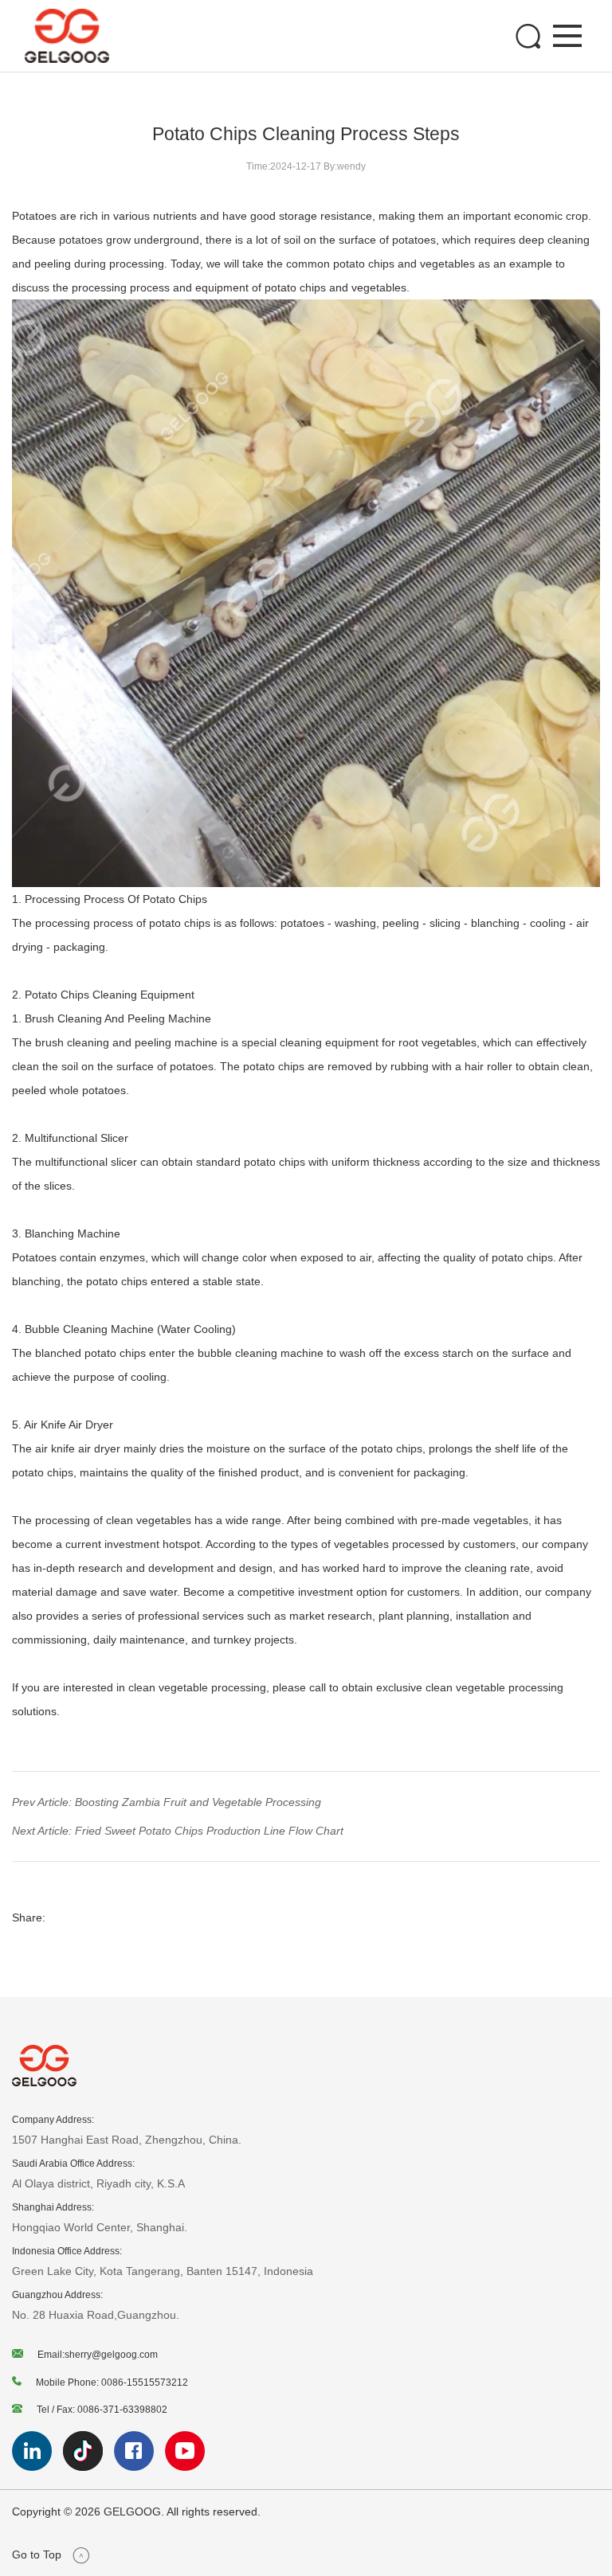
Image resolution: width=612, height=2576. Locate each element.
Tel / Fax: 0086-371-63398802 (102, 2410)
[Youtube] (189, 2467)
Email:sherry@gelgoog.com (98, 2355)
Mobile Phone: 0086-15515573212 (112, 2383)
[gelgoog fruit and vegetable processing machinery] (67, 36)
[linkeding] (37, 2467)
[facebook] (139, 2467)
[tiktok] (88, 2467)
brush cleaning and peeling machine (126, 1042)
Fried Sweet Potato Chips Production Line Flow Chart (208, 1831)
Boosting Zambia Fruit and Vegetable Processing (196, 1802)
